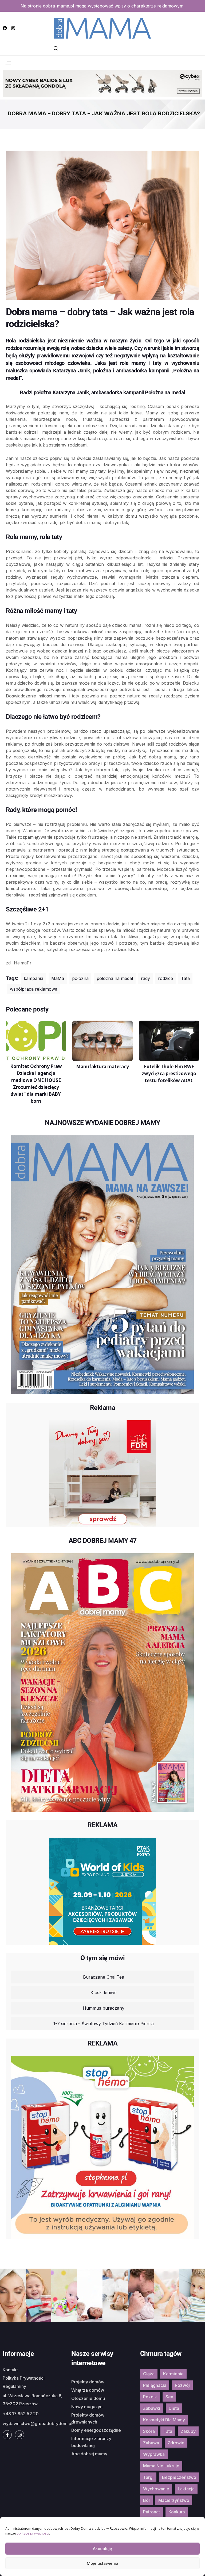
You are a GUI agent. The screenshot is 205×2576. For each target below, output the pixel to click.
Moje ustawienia (102, 2563)
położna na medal (115, 978)
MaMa (58, 978)
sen (169, 2397)
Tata (185, 978)
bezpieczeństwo (179, 2477)
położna (80, 978)
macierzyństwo (174, 2500)
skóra (149, 2431)
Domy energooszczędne (96, 2430)
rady (145, 978)
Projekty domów (88, 2382)
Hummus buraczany (104, 2008)
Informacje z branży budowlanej (91, 2442)
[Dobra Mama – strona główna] (102, 28)
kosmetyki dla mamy (164, 2420)
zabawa (151, 2443)
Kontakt (10, 2370)
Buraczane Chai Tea (104, 1977)
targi (148, 2477)
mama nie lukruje (161, 2466)
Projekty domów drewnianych (88, 2418)
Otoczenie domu (88, 2398)
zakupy (188, 2431)
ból (146, 2500)
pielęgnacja (155, 2385)
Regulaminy (14, 2386)
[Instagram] (13, 28)
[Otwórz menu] (8, 62)
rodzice (165, 978)
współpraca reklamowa (34, 989)
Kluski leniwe (104, 1993)
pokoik (150, 2397)
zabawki (152, 2408)
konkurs (177, 2512)
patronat (151, 2512)
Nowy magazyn (87, 2407)
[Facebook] (5, 28)
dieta (174, 2408)
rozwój (182, 2385)
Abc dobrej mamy (89, 2454)
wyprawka (154, 2454)
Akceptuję (102, 2549)
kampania (33, 978)
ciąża (149, 2374)
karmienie (173, 2374)
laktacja (186, 2489)
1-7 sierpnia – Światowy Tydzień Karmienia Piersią (104, 2024)
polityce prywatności (33, 2533)
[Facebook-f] (7, 2435)
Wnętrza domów (88, 2390)
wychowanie (156, 2489)
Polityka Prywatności (24, 2378)
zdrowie (176, 2443)
